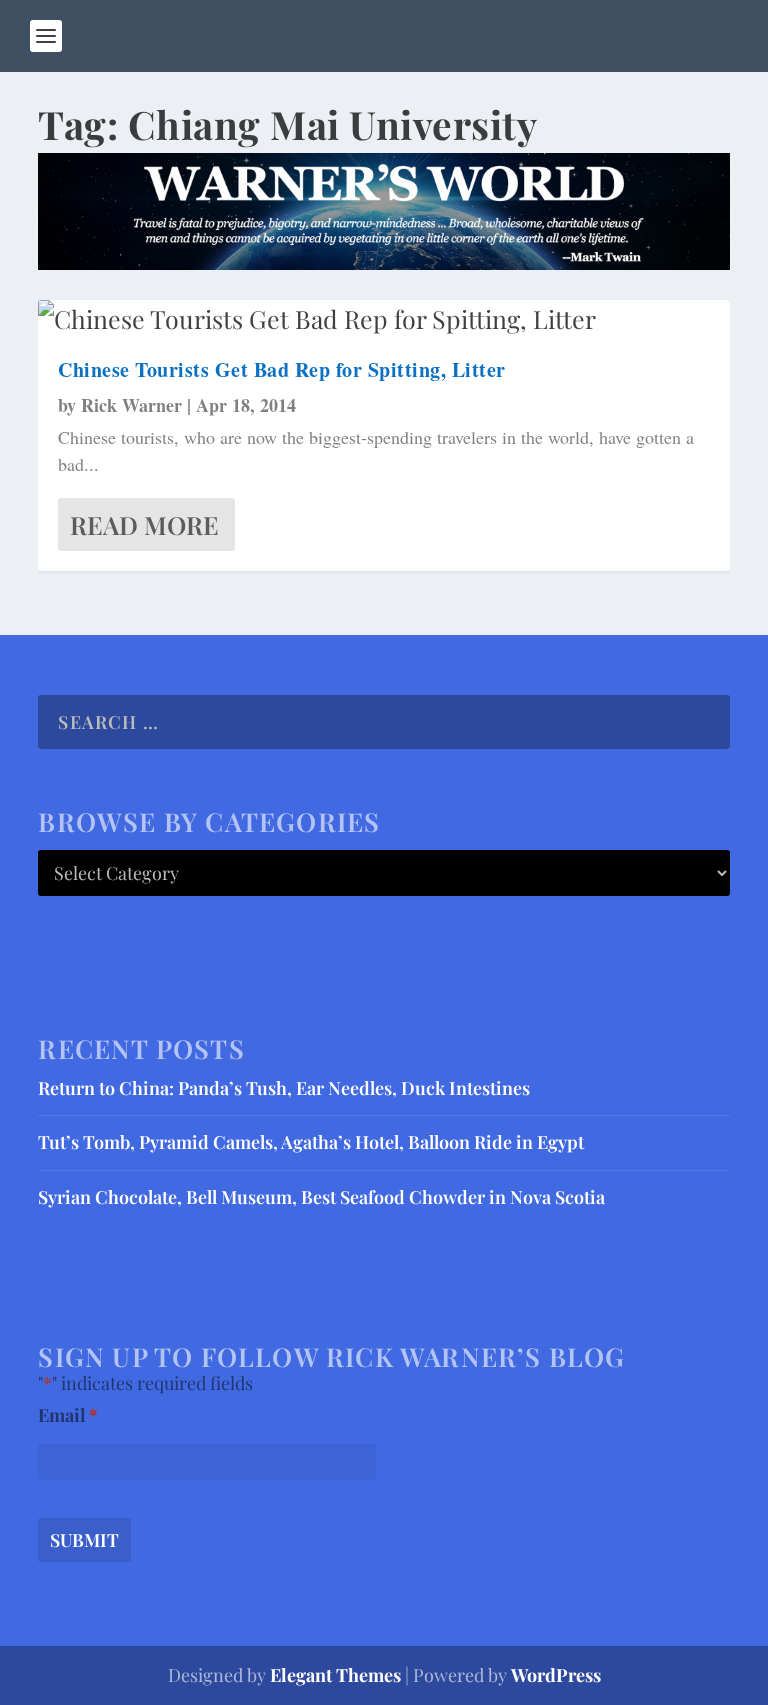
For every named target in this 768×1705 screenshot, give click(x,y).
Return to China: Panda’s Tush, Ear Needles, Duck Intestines (284, 1088)
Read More (144, 524)
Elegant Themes (335, 1675)
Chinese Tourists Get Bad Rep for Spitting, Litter (282, 369)
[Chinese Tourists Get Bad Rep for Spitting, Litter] (383, 319)
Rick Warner (131, 405)
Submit (84, 1540)
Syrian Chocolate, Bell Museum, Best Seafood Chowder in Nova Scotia (321, 1197)
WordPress (556, 1675)
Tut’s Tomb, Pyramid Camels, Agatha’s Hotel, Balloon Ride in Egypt (311, 1142)
